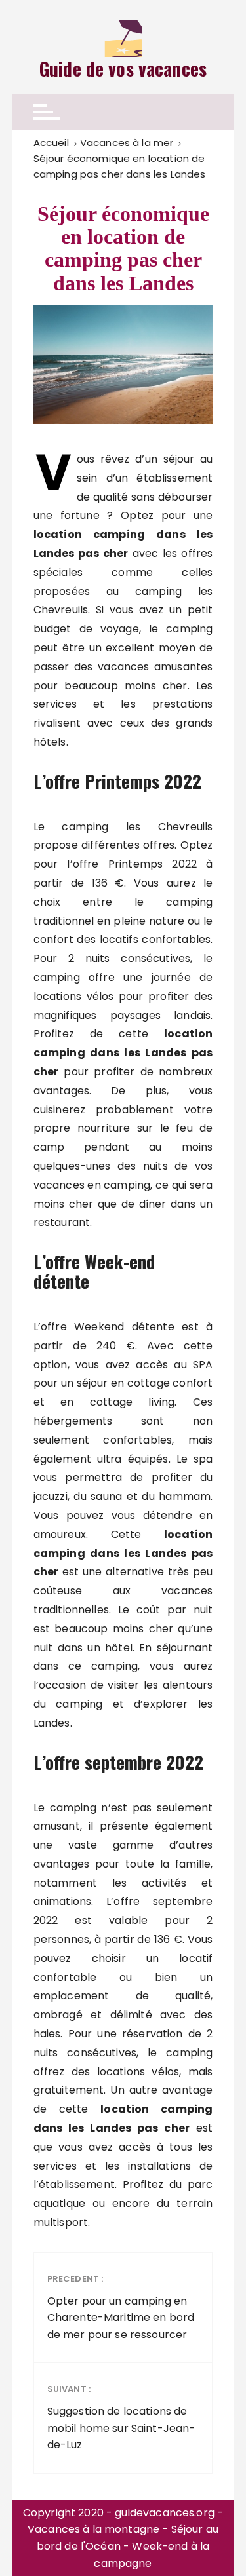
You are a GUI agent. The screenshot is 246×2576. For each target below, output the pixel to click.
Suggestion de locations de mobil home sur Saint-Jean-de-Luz (121, 2417)
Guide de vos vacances (123, 69)
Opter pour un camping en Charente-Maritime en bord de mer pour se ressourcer (121, 2307)
